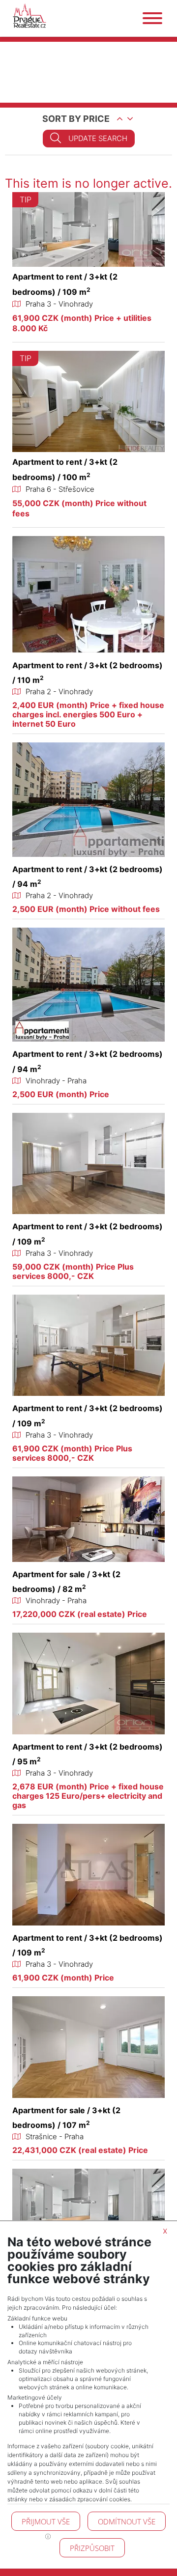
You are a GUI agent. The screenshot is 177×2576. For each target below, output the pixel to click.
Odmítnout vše (127, 2521)
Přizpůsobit (92, 2548)
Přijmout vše (46, 2521)
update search (98, 138)
